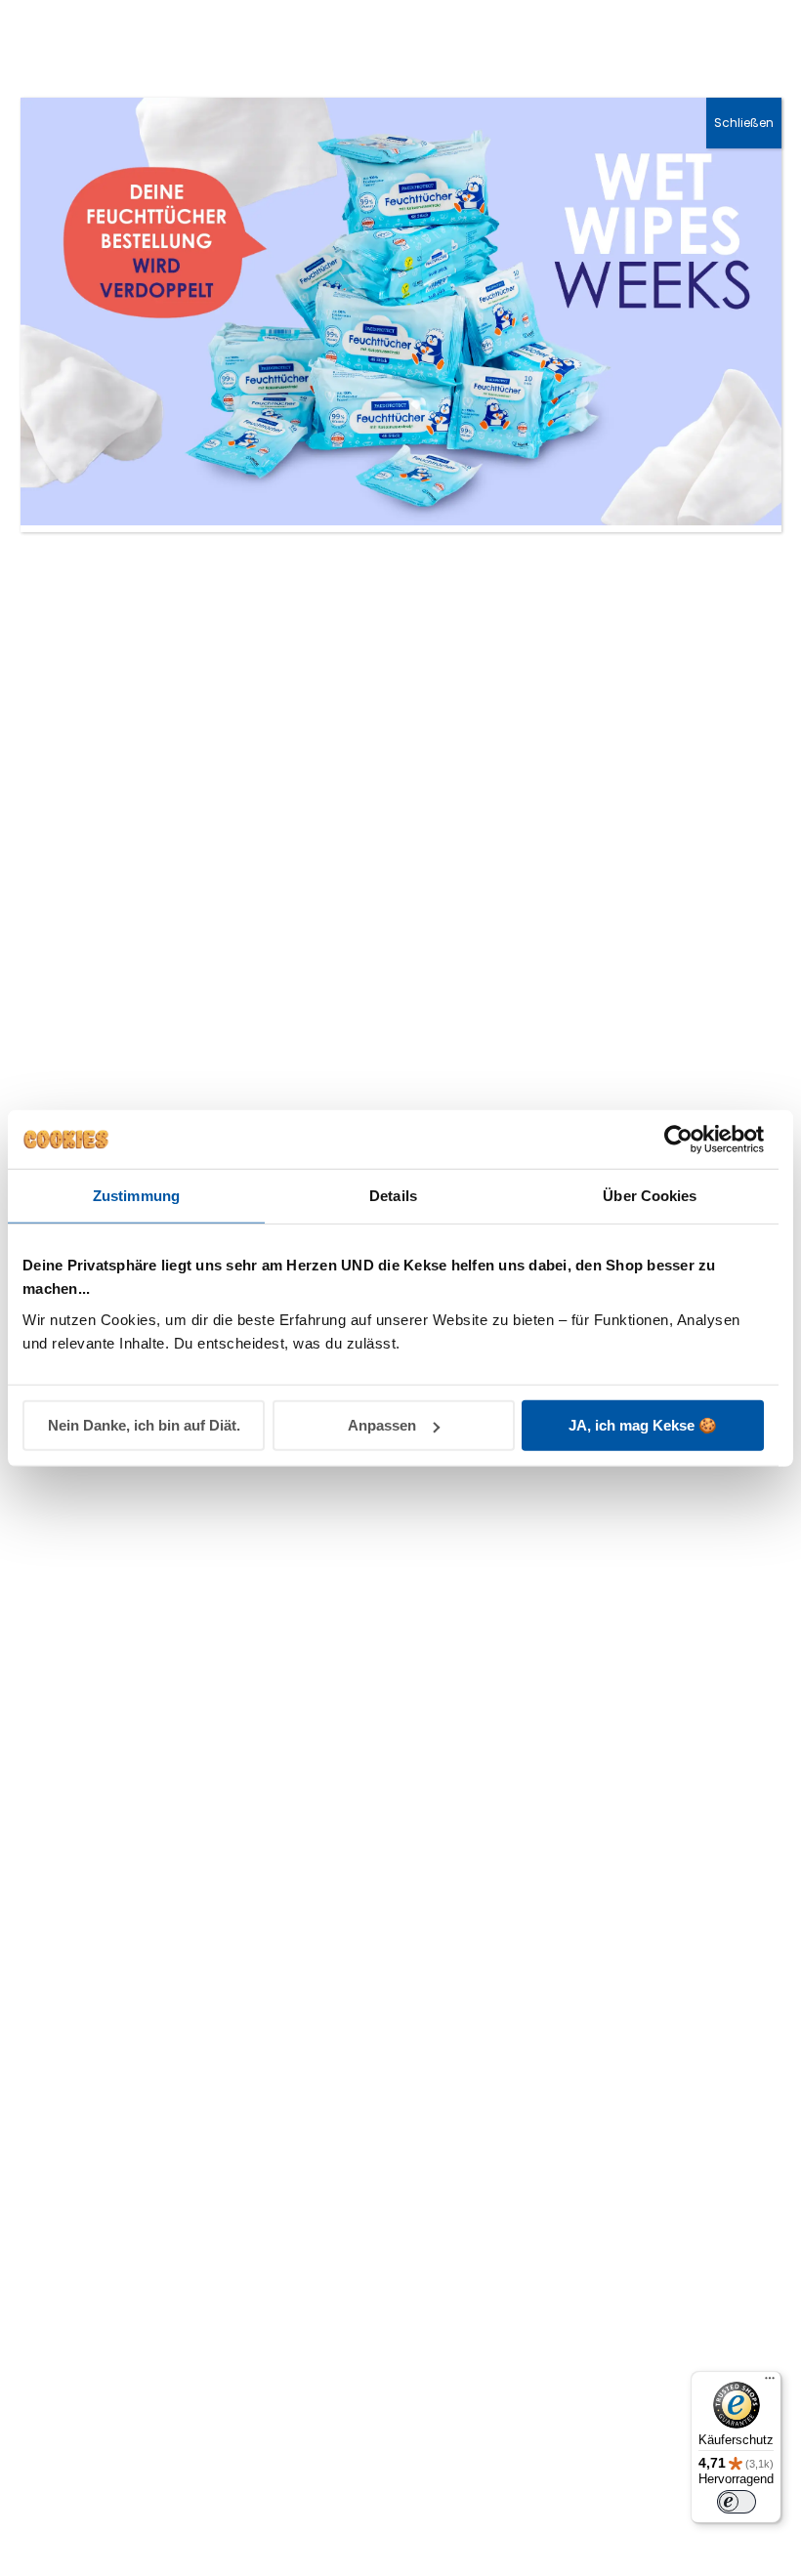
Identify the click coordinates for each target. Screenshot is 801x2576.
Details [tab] (393, 1196)
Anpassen (382, 1425)
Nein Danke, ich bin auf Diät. (144, 1425)
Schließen (744, 123)
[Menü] (770, 2383)
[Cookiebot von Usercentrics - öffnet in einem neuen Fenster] (678, 1140)
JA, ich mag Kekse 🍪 (643, 1424)
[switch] (737, 2502)
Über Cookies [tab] (650, 1196)
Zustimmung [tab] (136, 1196)
